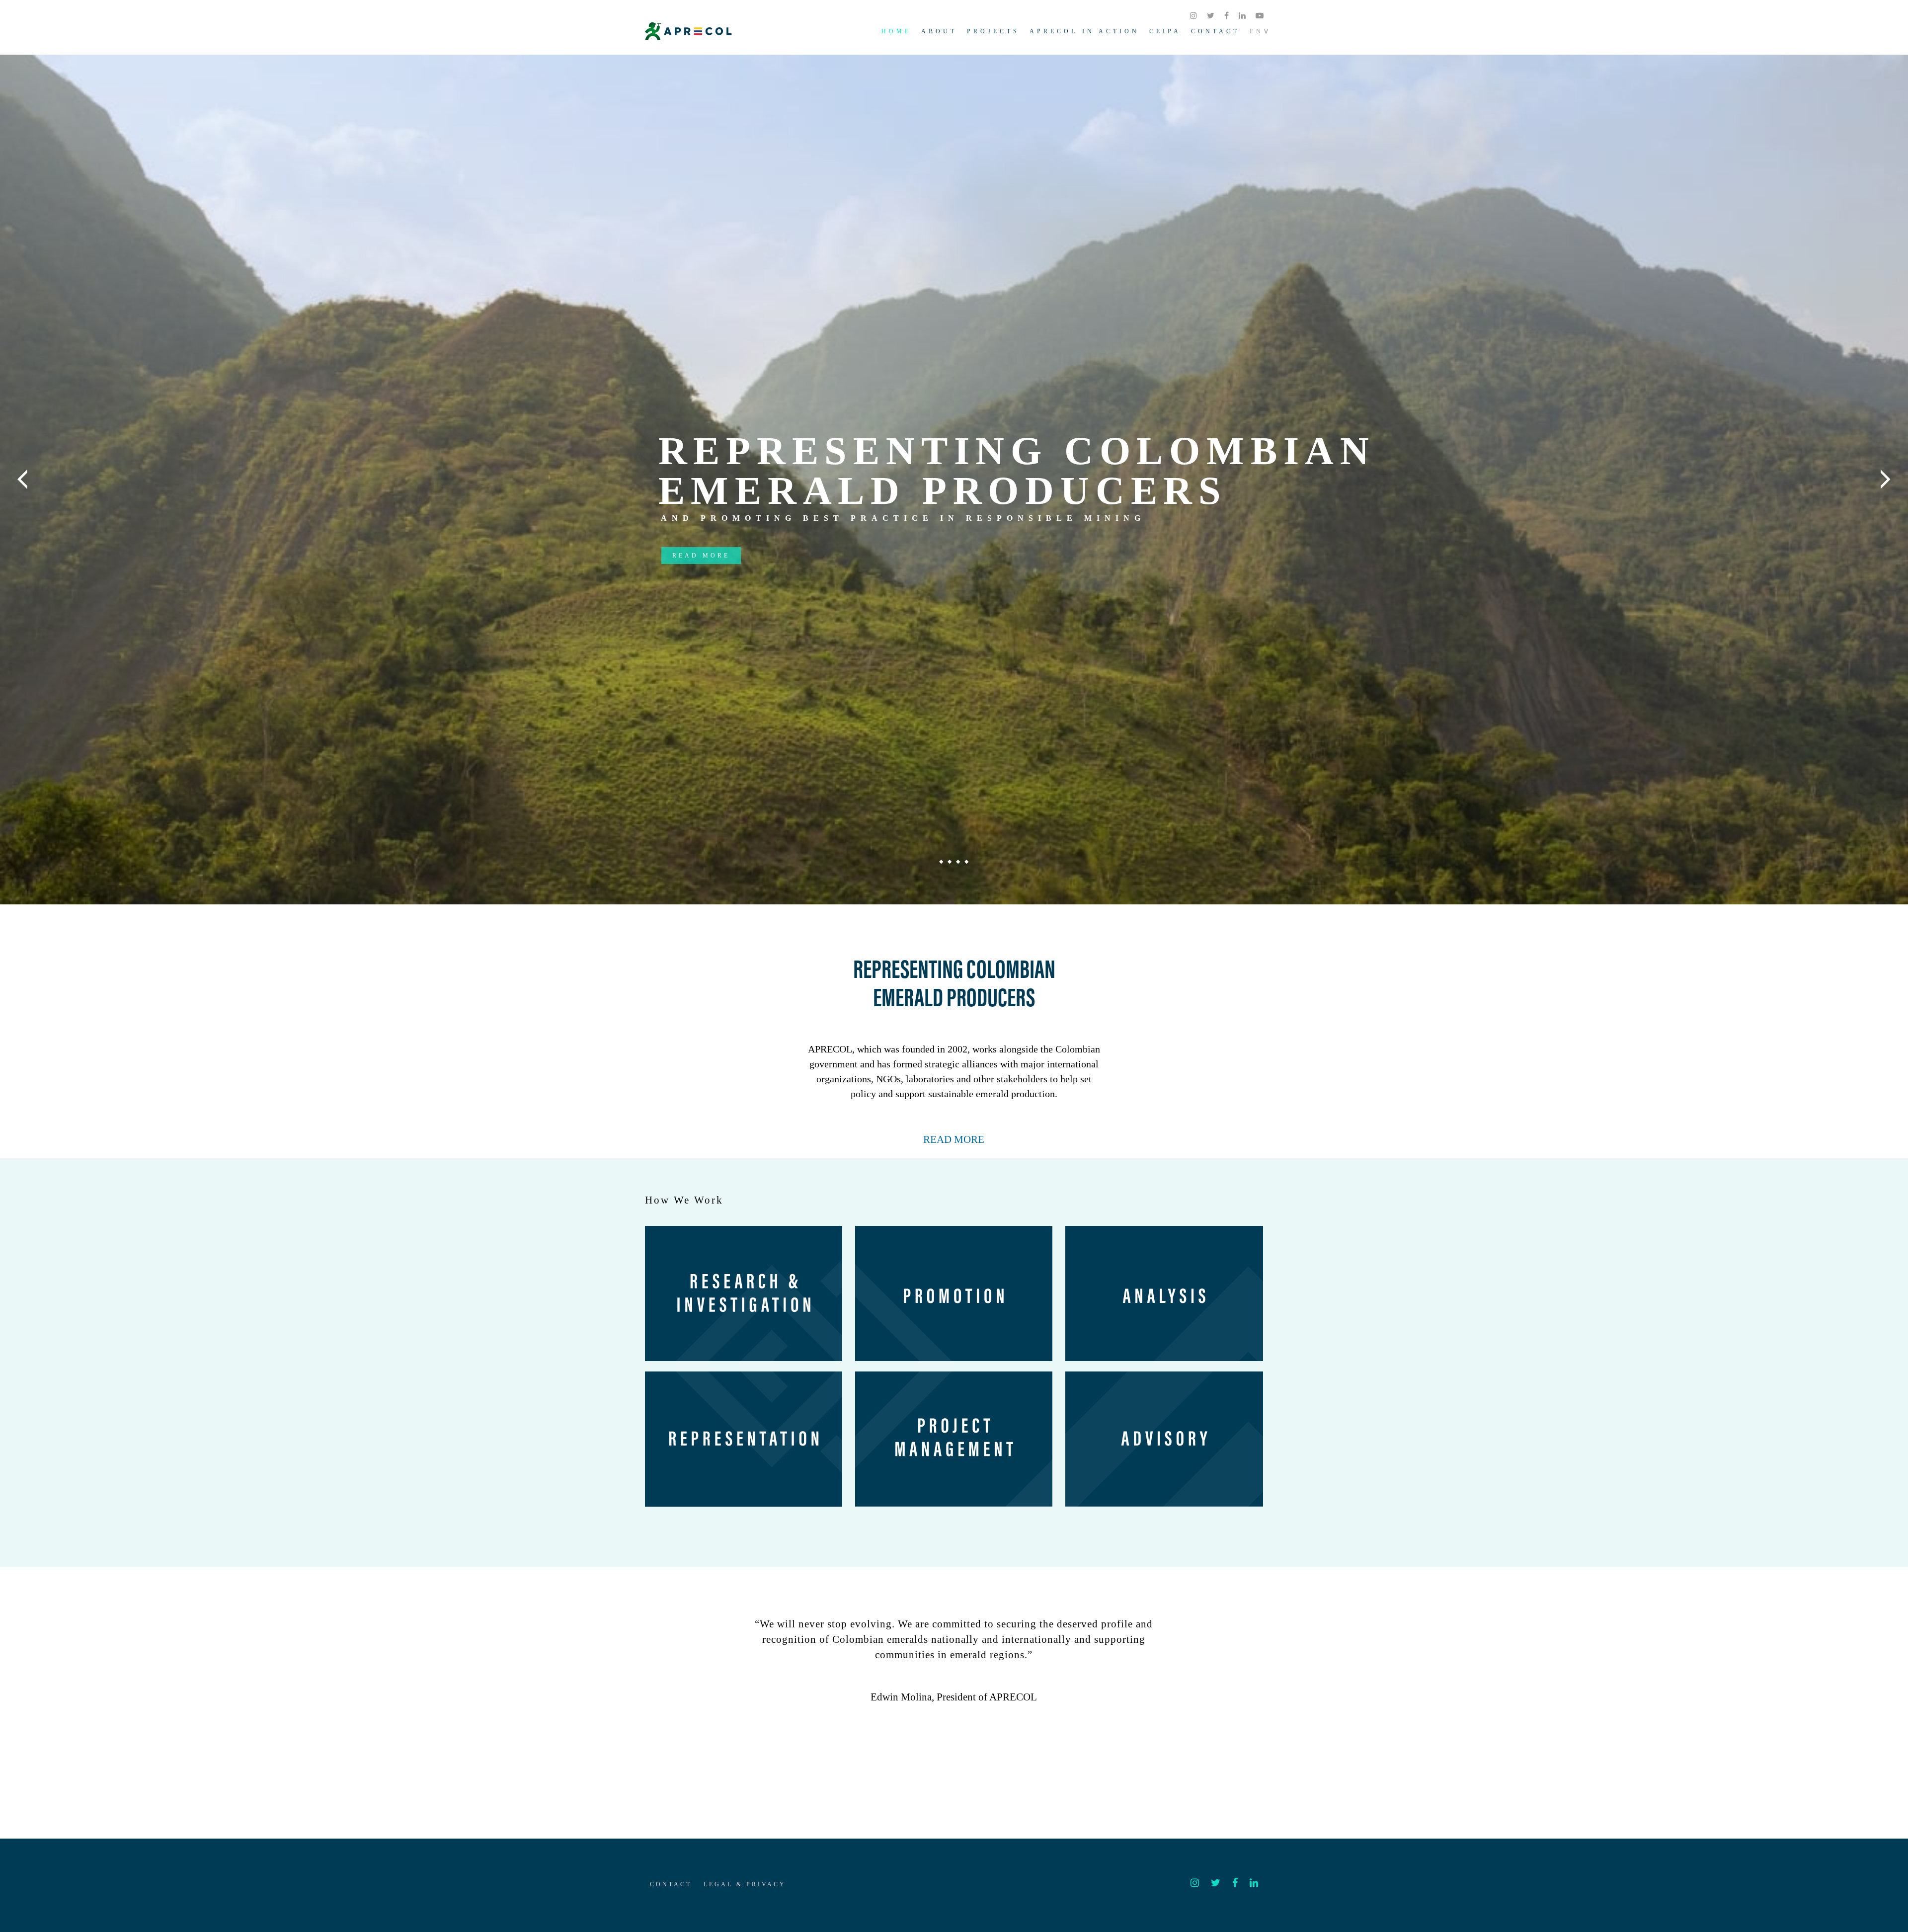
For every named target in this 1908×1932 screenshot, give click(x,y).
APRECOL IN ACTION (1084, 31)
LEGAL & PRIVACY (745, 1884)
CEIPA (1165, 31)
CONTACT (1215, 31)
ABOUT (939, 31)
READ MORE (954, 1139)
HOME (896, 31)
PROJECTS (993, 31)
